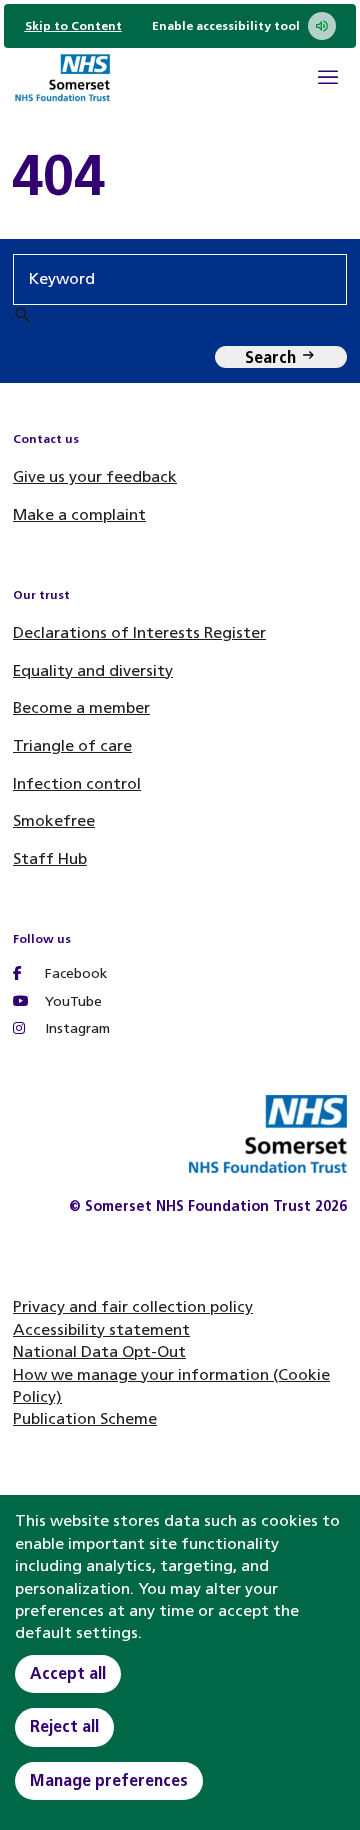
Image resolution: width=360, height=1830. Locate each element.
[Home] (62, 80)
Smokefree (54, 820)
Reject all (64, 1726)
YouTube (71, 1001)
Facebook (74, 973)
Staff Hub (50, 858)
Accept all (68, 1673)
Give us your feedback (95, 476)
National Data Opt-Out (99, 1351)
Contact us (46, 439)
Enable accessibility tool (226, 26)
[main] (180, 175)
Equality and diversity (93, 670)
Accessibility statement (101, 1329)
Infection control (77, 783)
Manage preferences (109, 1780)
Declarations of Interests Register (139, 632)
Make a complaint (79, 514)
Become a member (81, 707)
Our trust (41, 595)
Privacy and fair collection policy (133, 1306)
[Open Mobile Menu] (328, 80)
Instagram (75, 1028)
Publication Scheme (85, 1418)
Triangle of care (72, 745)
